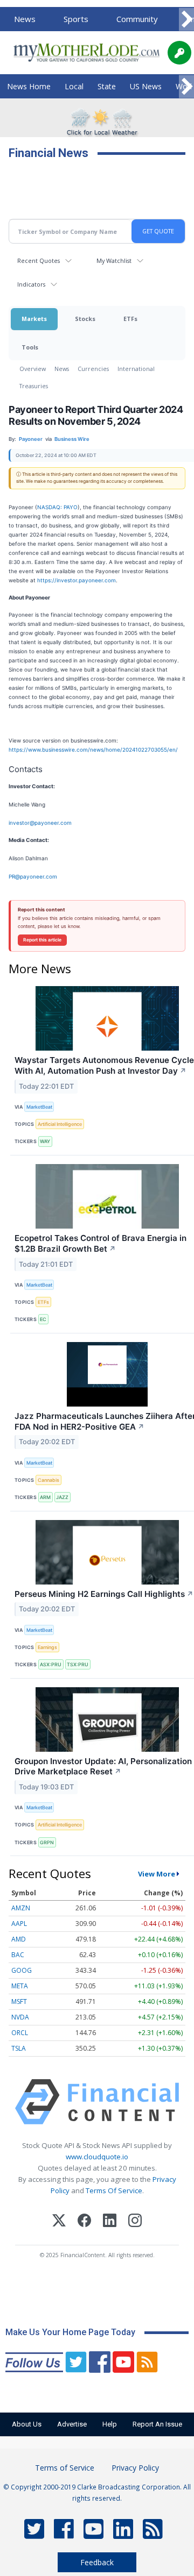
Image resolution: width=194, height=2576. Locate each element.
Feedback (97, 2562)
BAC (18, 1955)
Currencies (93, 369)
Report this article (42, 940)
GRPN (47, 1842)
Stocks (85, 319)
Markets (34, 319)
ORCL (20, 2033)
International (136, 369)
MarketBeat (39, 1107)
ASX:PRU (51, 1664)
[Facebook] (84, 2222)
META (20, 1986)
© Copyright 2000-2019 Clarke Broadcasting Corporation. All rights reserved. (97, 2492)
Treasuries (34, 386)
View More (157, 1874)
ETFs (130, 319)
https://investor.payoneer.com (77, 580)
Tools (30, 347)
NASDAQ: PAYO (57, 507)
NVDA (20, 2017)
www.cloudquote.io (97, 2157)
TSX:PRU (78, 1664)
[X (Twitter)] (59, 2222)
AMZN (21, 1908)
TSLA (19, 2048)
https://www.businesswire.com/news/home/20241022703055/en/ (93, 750)
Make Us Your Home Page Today (70, 2332)
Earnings (47, 1647)
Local (74, 86)
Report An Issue (157, 2424)
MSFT (19, 2001)
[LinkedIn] (110, 2222)
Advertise (72, 2424)
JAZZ (62, 1497)
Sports (76, 19)
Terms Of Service (114, 2190)
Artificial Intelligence (60, 1124)
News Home (29, 86)
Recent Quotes (39, 261)
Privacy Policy (135, 2468)
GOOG (22, 1970)
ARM (45, 1497)
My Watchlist (114, 261)
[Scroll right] (186, 20)
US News (146, 86)
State (107, 86)
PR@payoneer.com (33, 876)
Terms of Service (65, 2468)
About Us (27, 2424)
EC (43, 1319)
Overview (33, 369)
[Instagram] (135, 2222)
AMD (19, 1939)
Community (137, 19)
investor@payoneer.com (40, 823)
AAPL (19, 1924)
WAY (45, 1141)
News (25, 19)
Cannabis (48, 1480)
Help (110, 2424)
